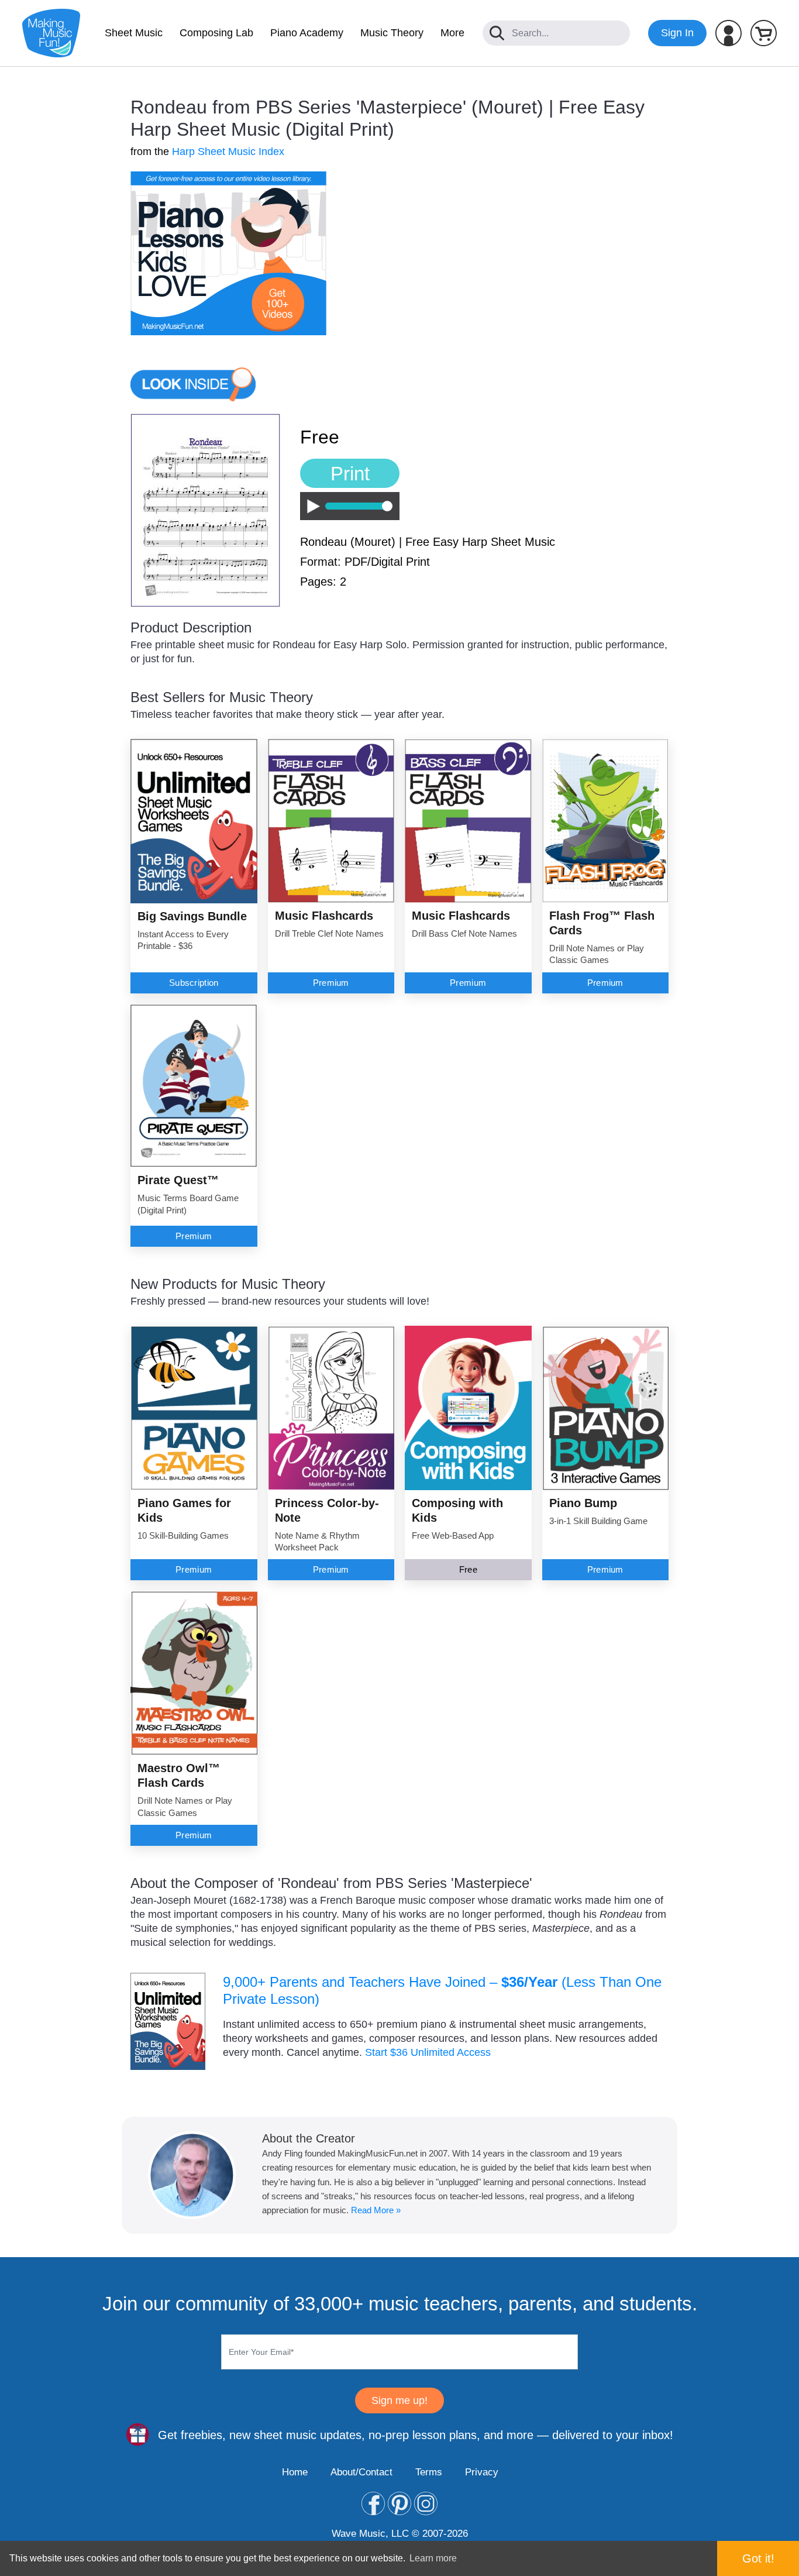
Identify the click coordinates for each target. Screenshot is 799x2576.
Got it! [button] (758, 2558)
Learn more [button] (433, 2558)
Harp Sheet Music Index (228, 152)
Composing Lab (216, 33)
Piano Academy (307, 33)
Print (350, 474)
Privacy (482, 2472)
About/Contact (361, 2472)
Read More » (376, 2210)
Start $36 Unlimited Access (428, 2052)
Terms (429, 2472)
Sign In (677, 33)
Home (295, 2472)
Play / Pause (310, 506)
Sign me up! (399, 2400)
